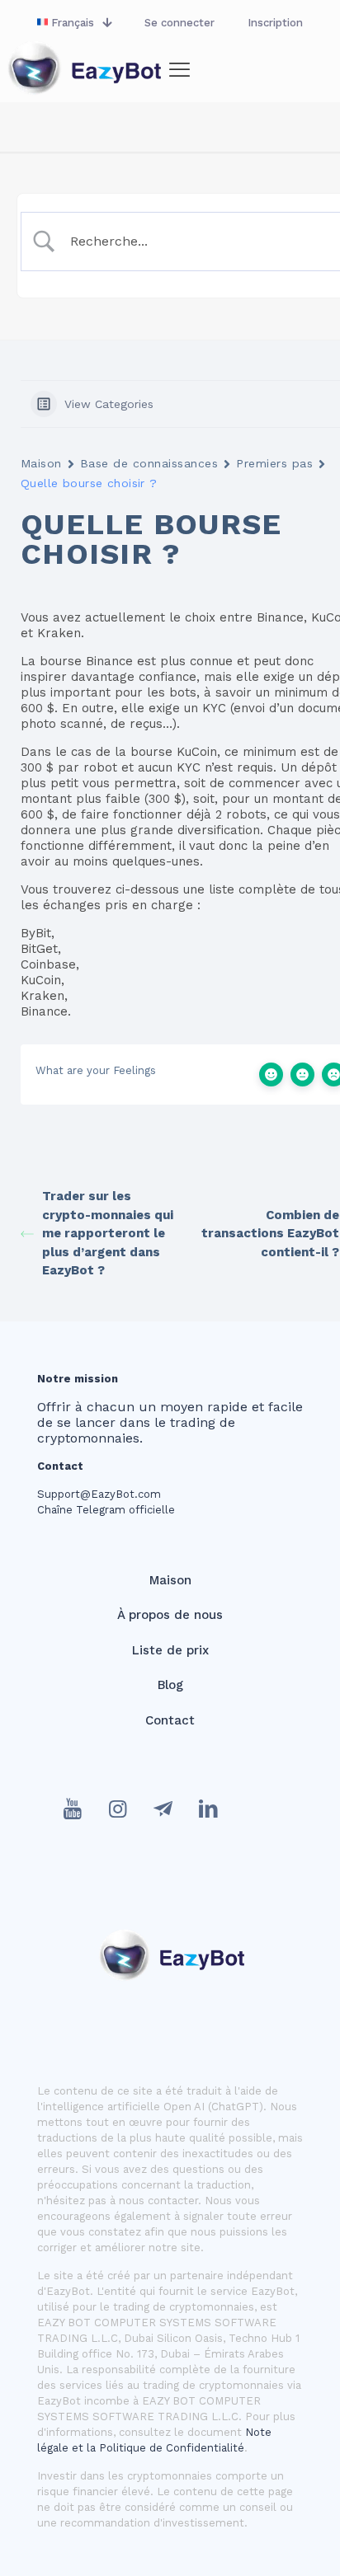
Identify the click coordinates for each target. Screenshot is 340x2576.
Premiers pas (274, 463)
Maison (41, 463)
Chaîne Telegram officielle (106, 1510)
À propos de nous (170, 1615)
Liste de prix (170, 1650)
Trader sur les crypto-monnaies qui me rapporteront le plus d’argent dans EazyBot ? (108, 1233)
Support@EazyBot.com (99, 1494)
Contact (170, 1720)
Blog (170, 1685)
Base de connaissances (149, 463)
